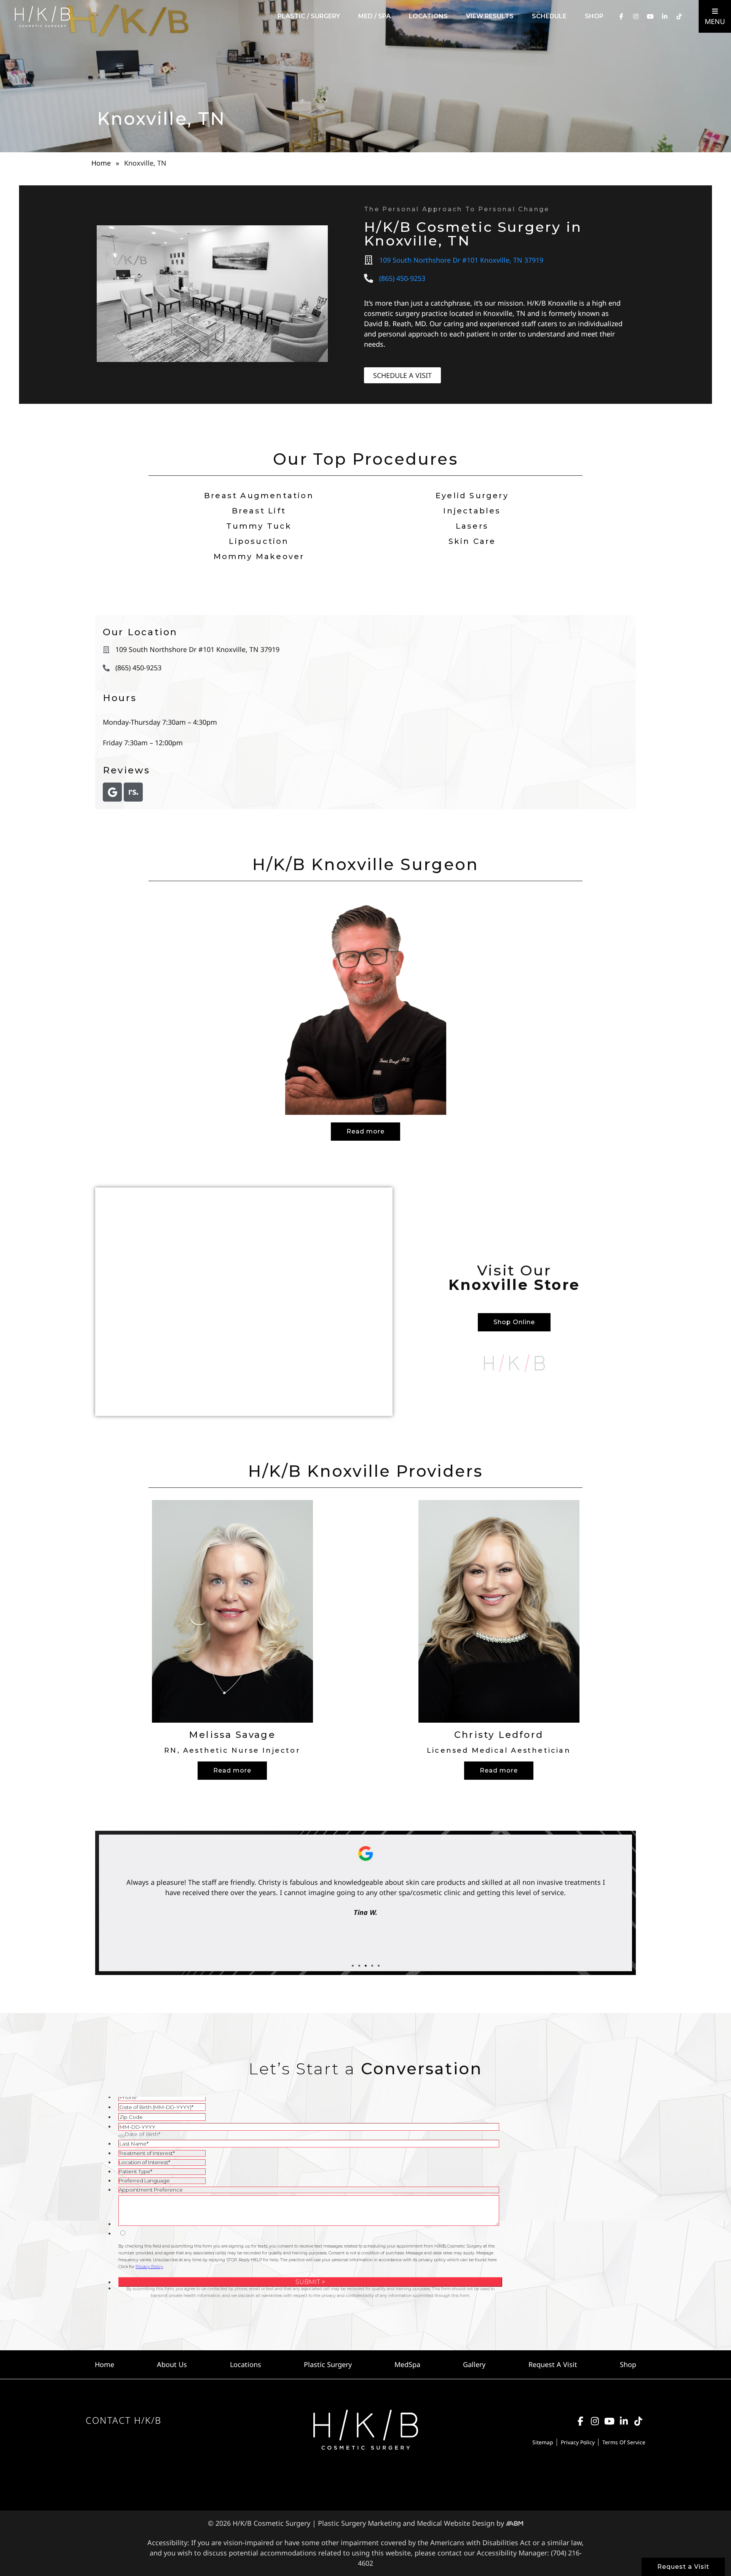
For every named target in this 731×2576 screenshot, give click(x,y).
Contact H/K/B (124, 2420)
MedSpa (407, 2364)
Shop (594, 16)
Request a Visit (683, 2567)
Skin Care (472, 541)
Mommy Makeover (259, 556)
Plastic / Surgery (309, 16)
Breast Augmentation (259, 496)
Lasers (472, 526)
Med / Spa (374, 16)
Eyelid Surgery (472, 496)
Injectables (472, 511)
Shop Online (514, 1322)
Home (101, 163)
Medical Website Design (456, 2523)
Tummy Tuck (259, 526)
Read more (365, 1131)
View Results (490, 16)
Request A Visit (553, 2364)
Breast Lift (259, 511)
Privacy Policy (578, 2442)
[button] (353, 1966)
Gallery (474, 2364)
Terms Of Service (624, 2442)
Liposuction (259, 541)
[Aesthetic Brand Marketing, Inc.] (515, 2523)
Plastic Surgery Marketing (359, 2523)
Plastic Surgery (328, 2364)
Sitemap (543, 2442)
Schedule (549, 16)
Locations (428, 16)
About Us (172, 2364)
